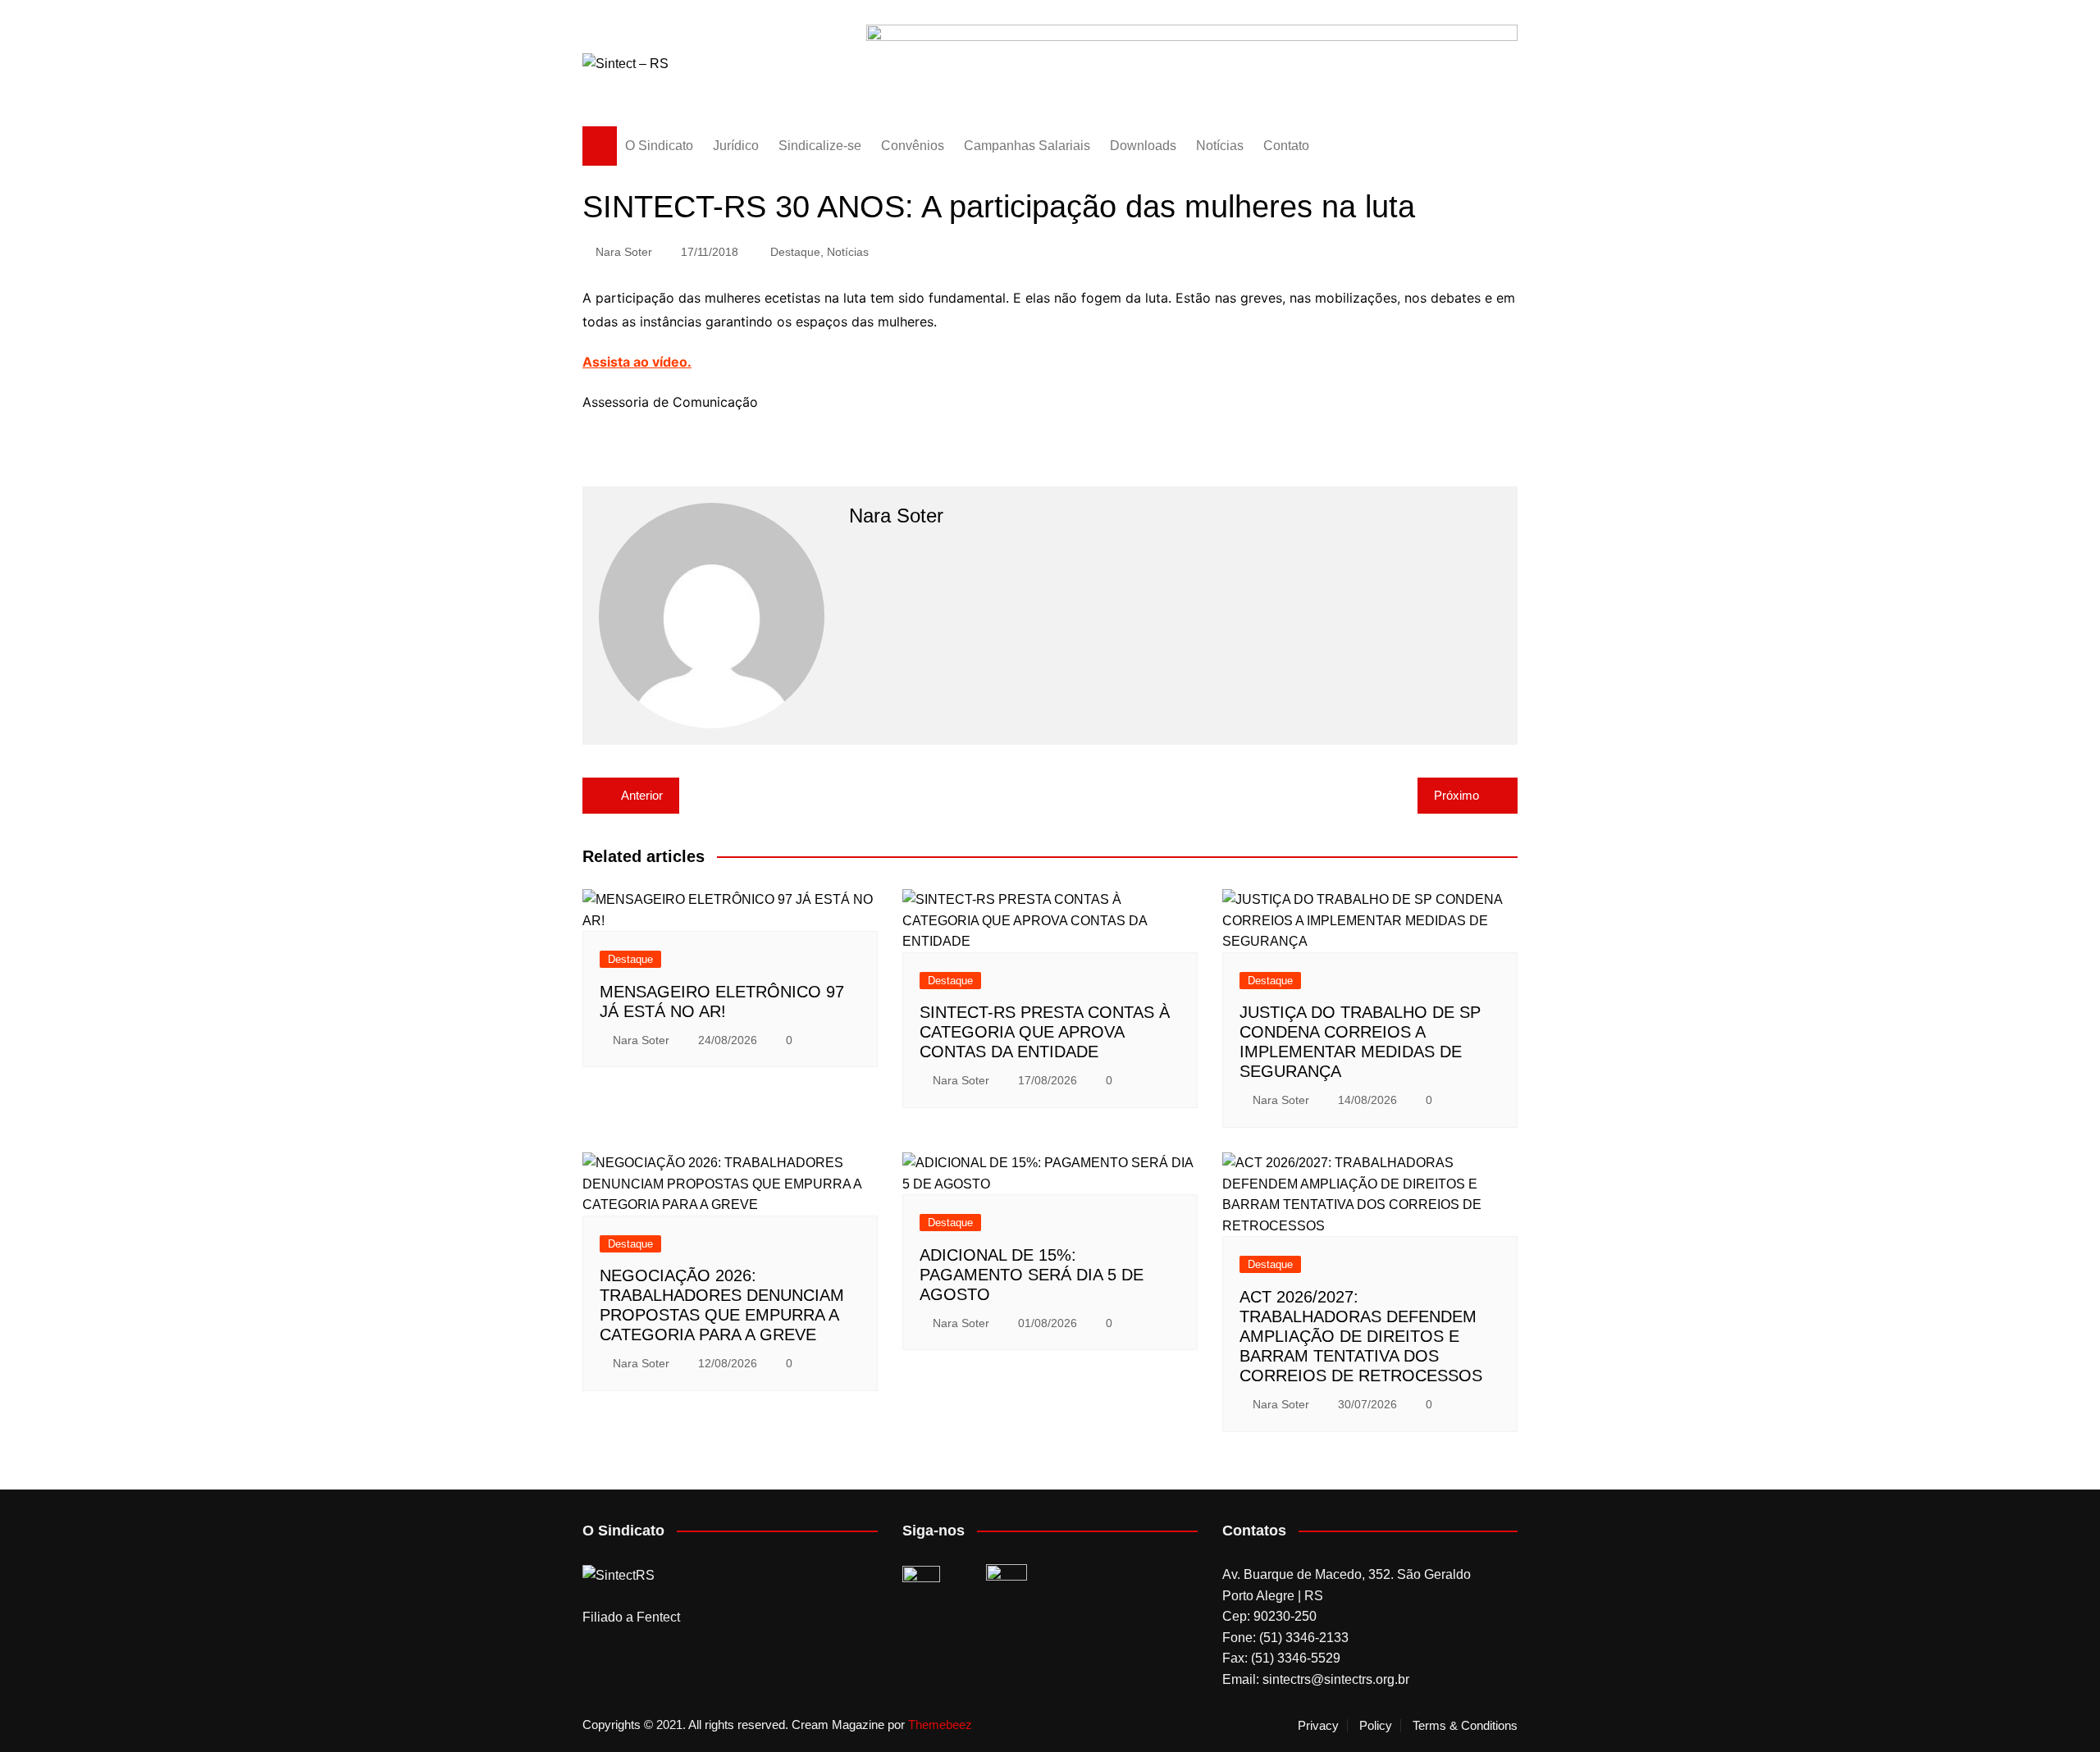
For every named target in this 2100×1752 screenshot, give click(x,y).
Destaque (795, 252)
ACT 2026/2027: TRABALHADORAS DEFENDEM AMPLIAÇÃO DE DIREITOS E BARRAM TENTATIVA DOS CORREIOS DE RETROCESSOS (1361, 1336)
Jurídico (736, 146)
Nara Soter (624, 252)
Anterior (642, 795)
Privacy (1318, 1726)
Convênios (913, 146)
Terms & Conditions (1465, 1726)
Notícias (1220, 146)
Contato (1286, 146)
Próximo (1456, 795)
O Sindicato (659, 146)
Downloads (1143, 146)
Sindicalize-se (820, 146)
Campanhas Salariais (1027, 146)
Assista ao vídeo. (637, 362)
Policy (1376, 1726)
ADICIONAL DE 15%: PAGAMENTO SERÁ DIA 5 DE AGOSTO (1032, 1275)
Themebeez (940, 1725)
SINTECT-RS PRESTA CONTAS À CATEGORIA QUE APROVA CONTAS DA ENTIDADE (1045, 1032)
